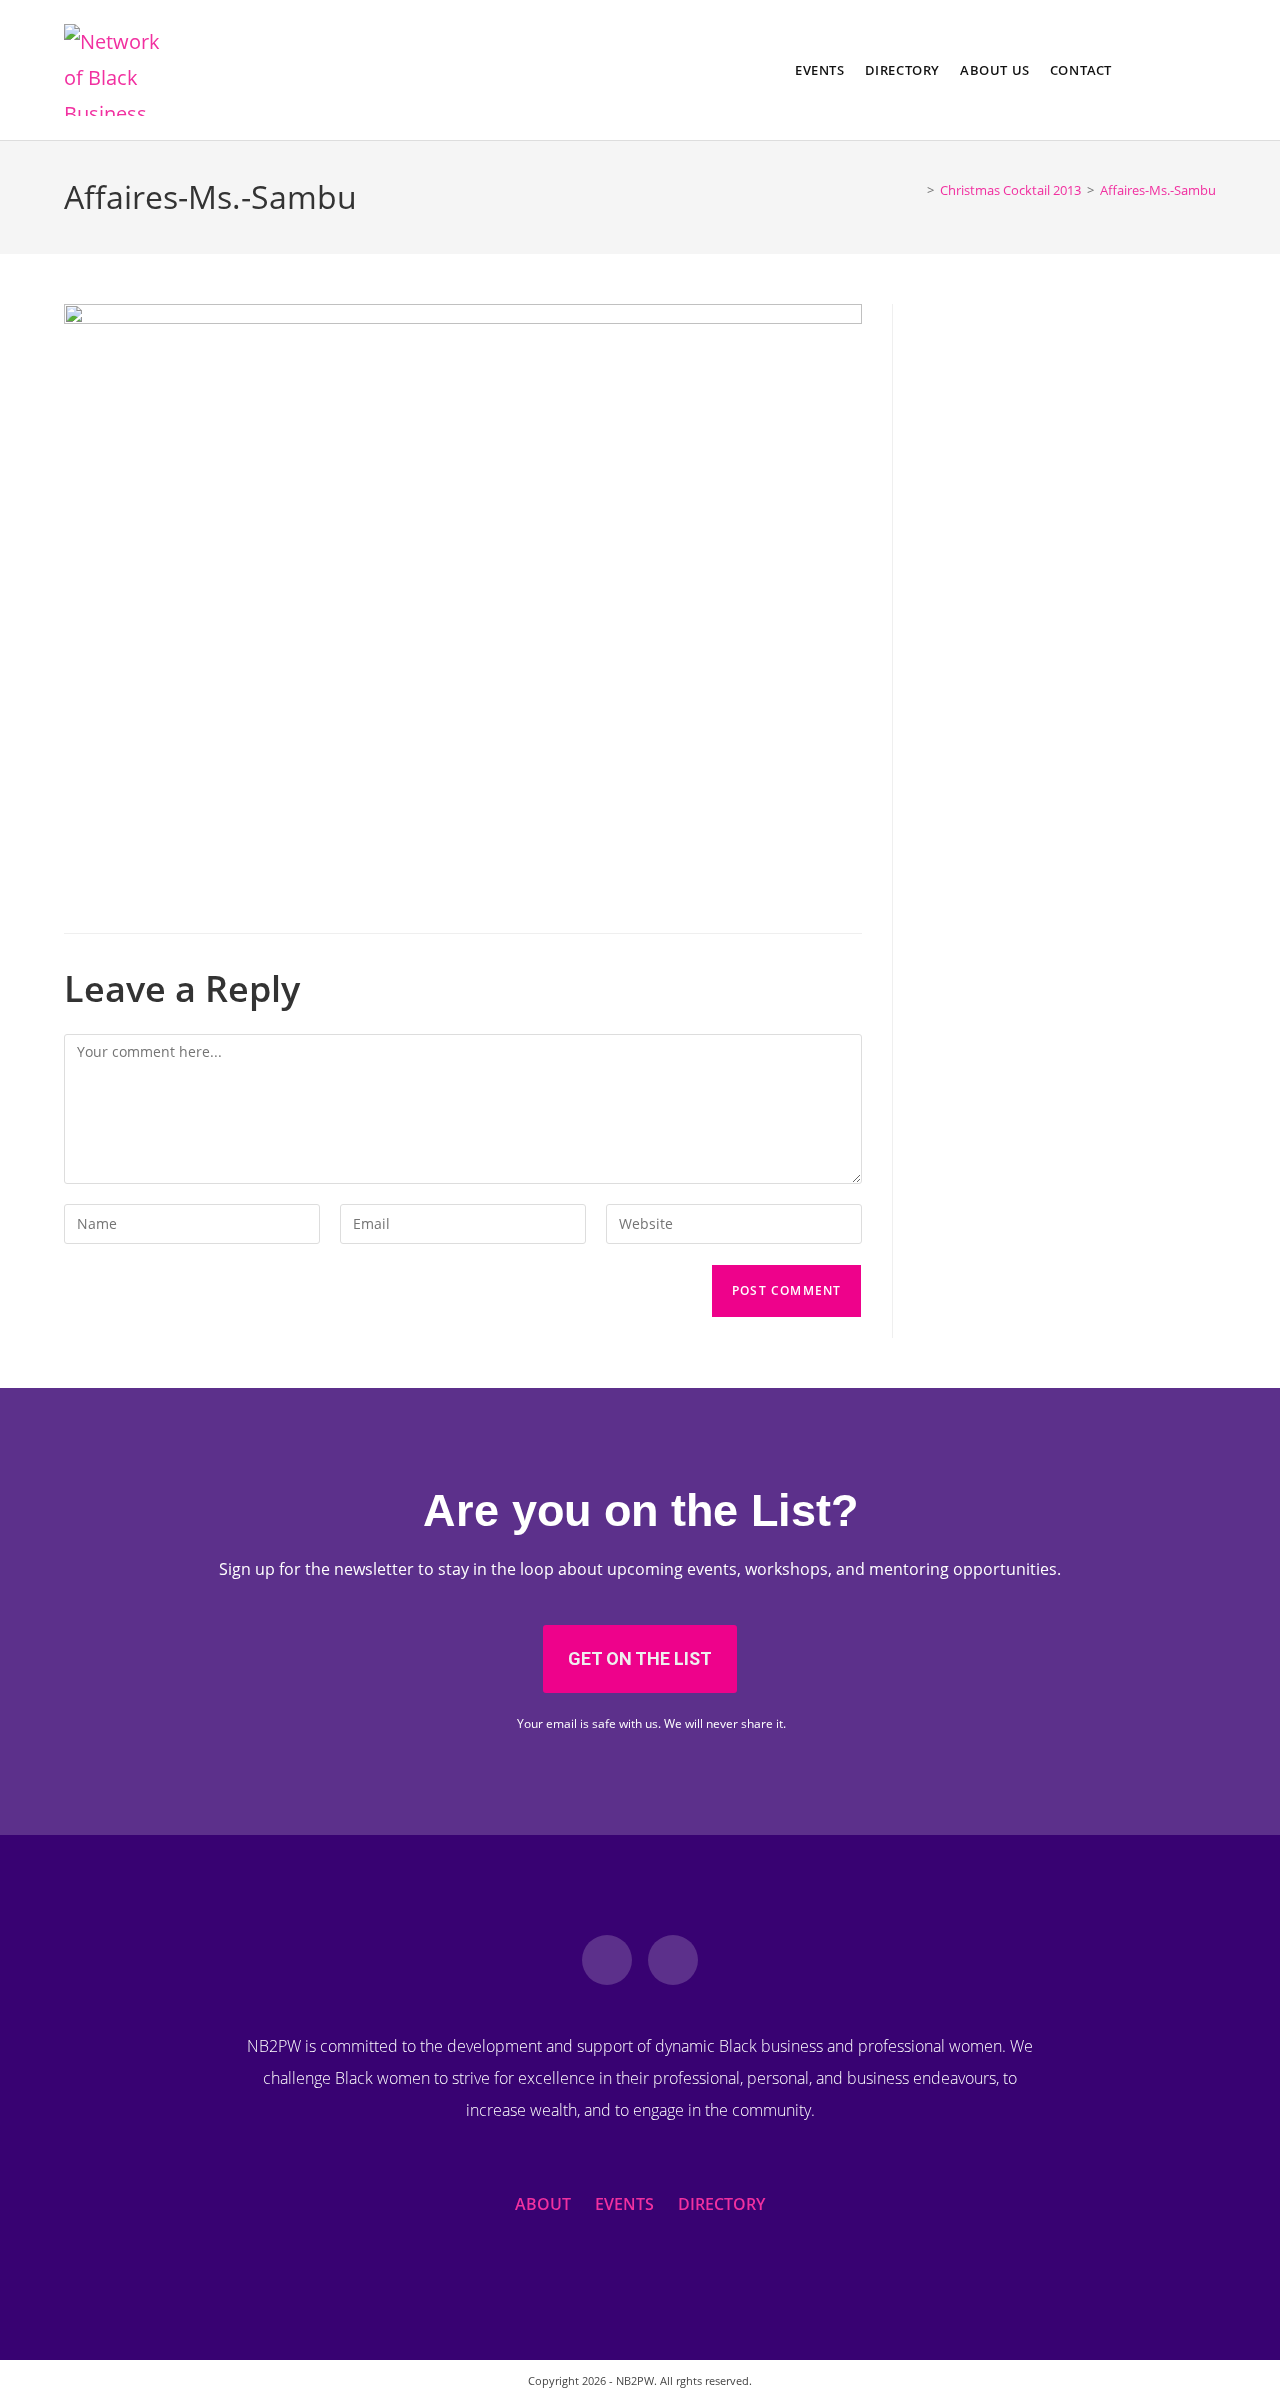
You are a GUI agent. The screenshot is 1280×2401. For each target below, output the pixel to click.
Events (624, 2204)
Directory (721, 2204)
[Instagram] (673, 1960)
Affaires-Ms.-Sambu (1158, 190)
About (543, 2204)
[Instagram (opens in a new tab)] (1208, 70)
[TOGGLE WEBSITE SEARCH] (1137, 70)
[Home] (916, 190)
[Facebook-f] (607, 1960)
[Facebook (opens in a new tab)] (1176, 70)
